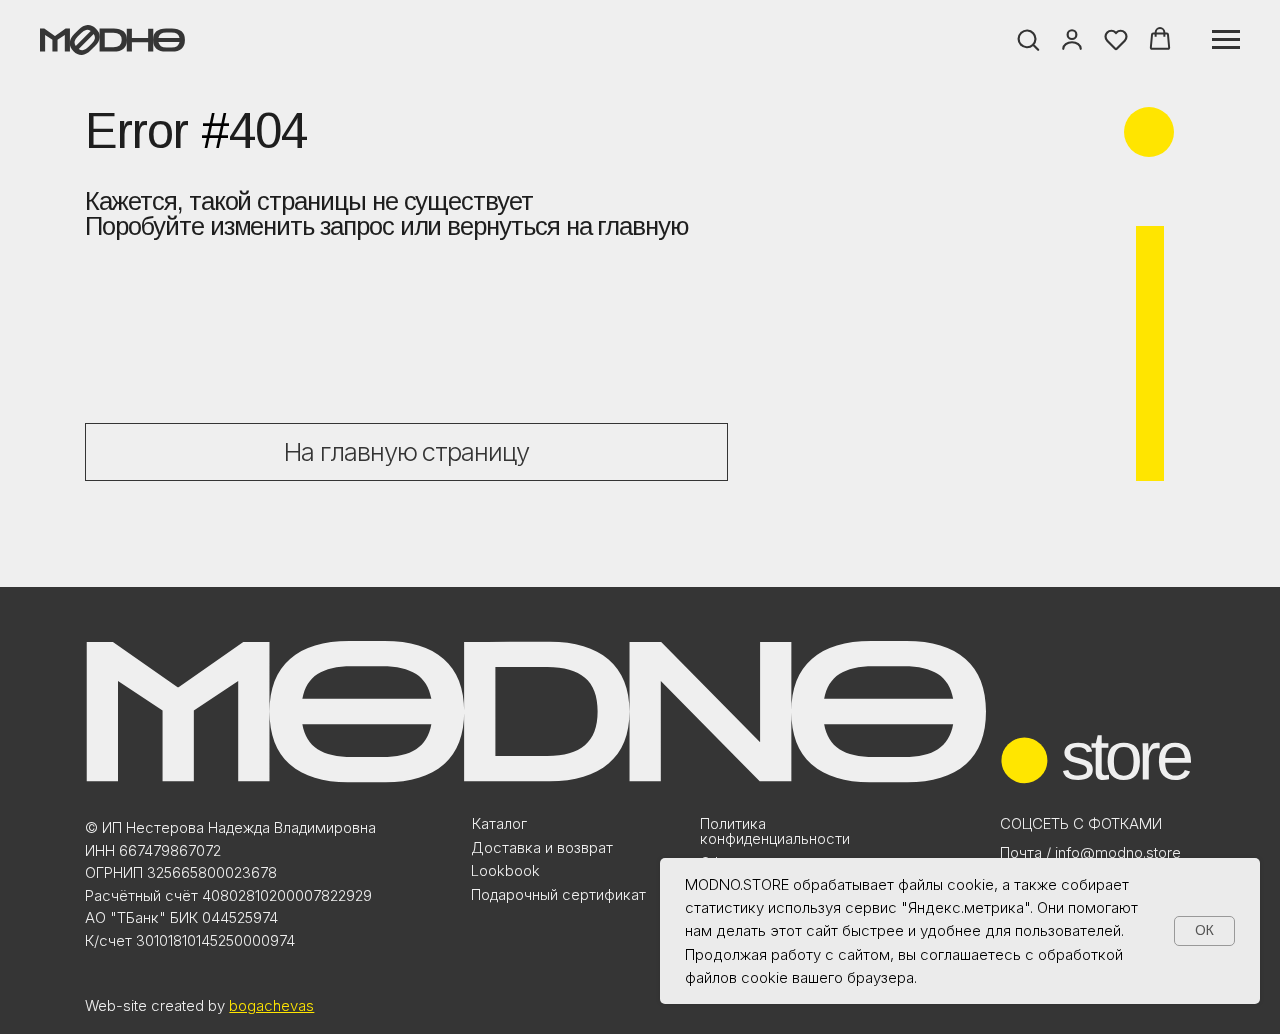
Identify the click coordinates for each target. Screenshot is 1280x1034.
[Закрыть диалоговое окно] (1248, 31)
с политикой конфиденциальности (650, 628)
